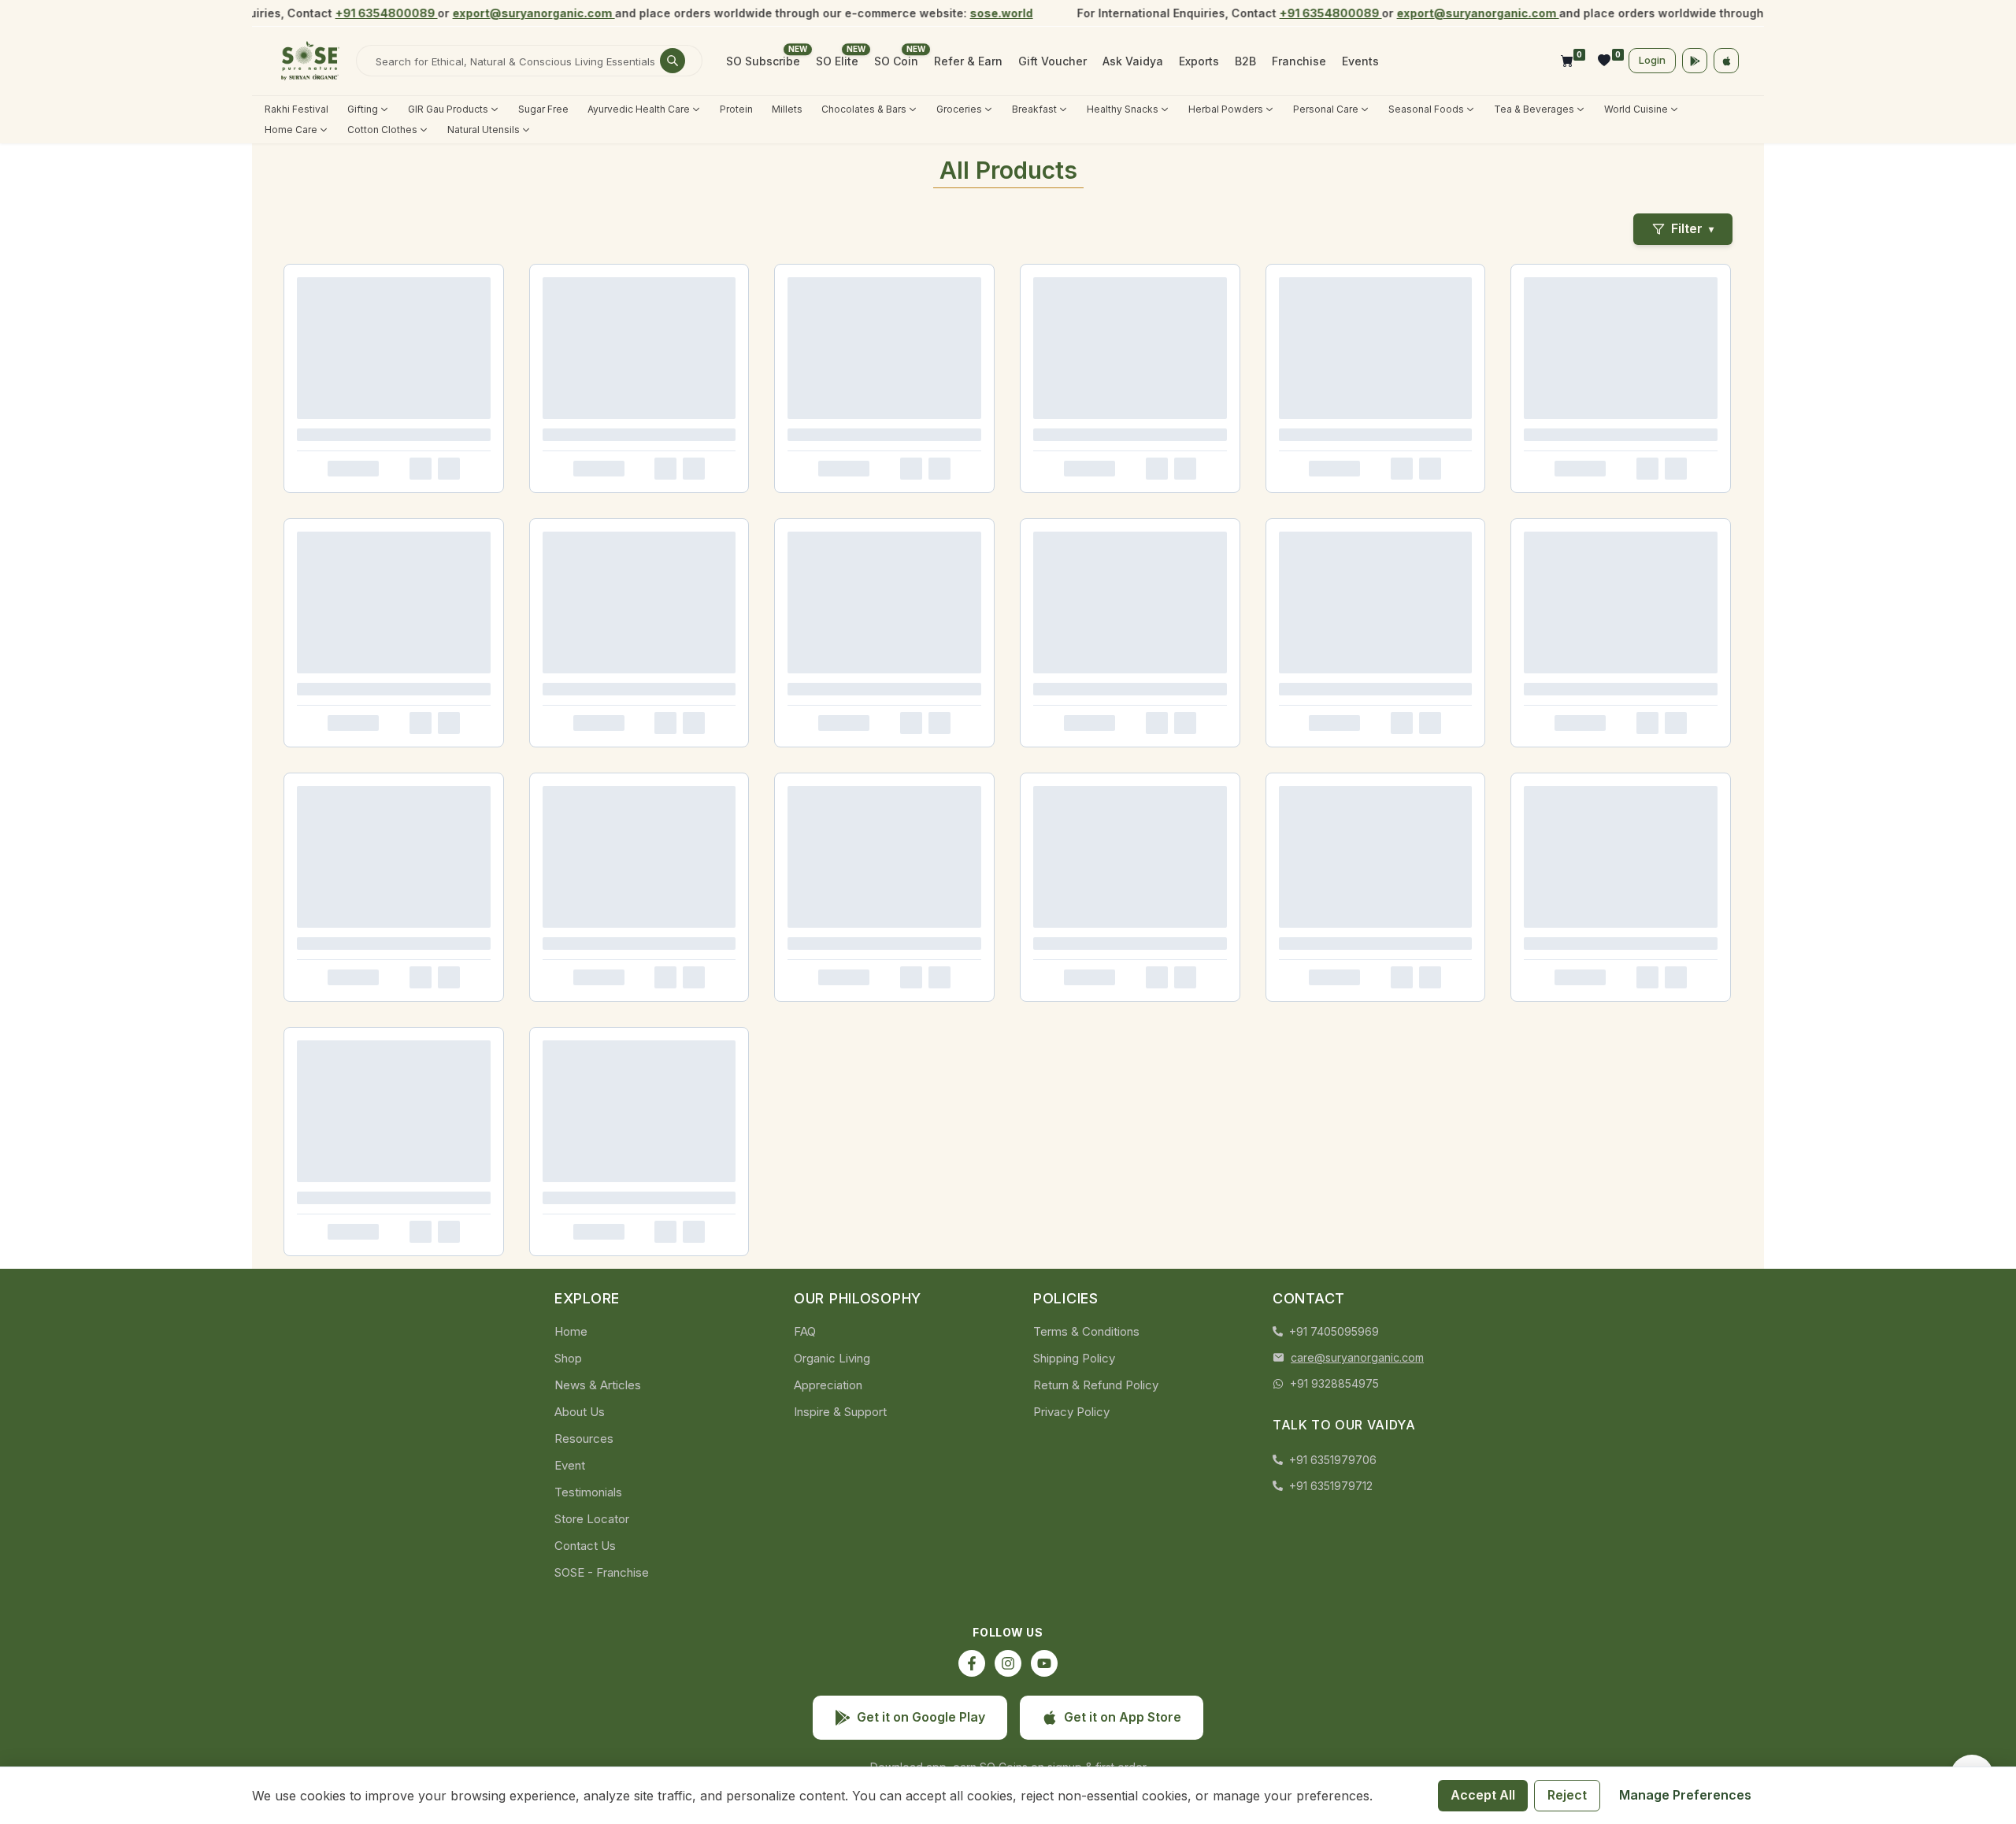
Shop (568, 1358)
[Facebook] (972, 1663)
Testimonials (588, 1492)
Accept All (1483, 1795)
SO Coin (896, 61)
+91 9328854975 (1334, 1383)
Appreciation (828, 1385)
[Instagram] (1008, 1663)
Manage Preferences (1685, 1795)
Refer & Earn (968, 61)
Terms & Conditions (1086, 1331)
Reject (1567, 1795)
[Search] (673, 61)
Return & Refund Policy (1096, 1385)
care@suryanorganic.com (1357, 1357)
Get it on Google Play (921, 1717)
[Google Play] (1695, 61)
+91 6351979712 (1331, 1486)
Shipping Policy (1074, 1358)
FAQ (805, 1331)
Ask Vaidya (1133, 61)
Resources (584, 1438)
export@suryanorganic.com (512, 13)
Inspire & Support (840, 1412)
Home (571, 1331)
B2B (1245, 61)
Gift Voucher (1052, 61)
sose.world (980, 13)
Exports (1199, 61)
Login (1652, 60)
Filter (1692, 228)
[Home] (310, 61)
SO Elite (837, 61)
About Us (580, 1412)
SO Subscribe (763, 61)
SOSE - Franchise (602, 1572)
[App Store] (1726, 61)
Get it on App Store (1123, 1717)
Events (1360, 61)
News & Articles (598, 1385)
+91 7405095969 (1334, 1331)
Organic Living (832, 1358)
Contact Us (585, 1546)
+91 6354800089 (365, 13)
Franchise (1299, 61)
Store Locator (592, 1519)
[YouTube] (1044, 1663)
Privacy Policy (1071, 1412)
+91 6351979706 (1333, 1460)
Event (570, 1465)
